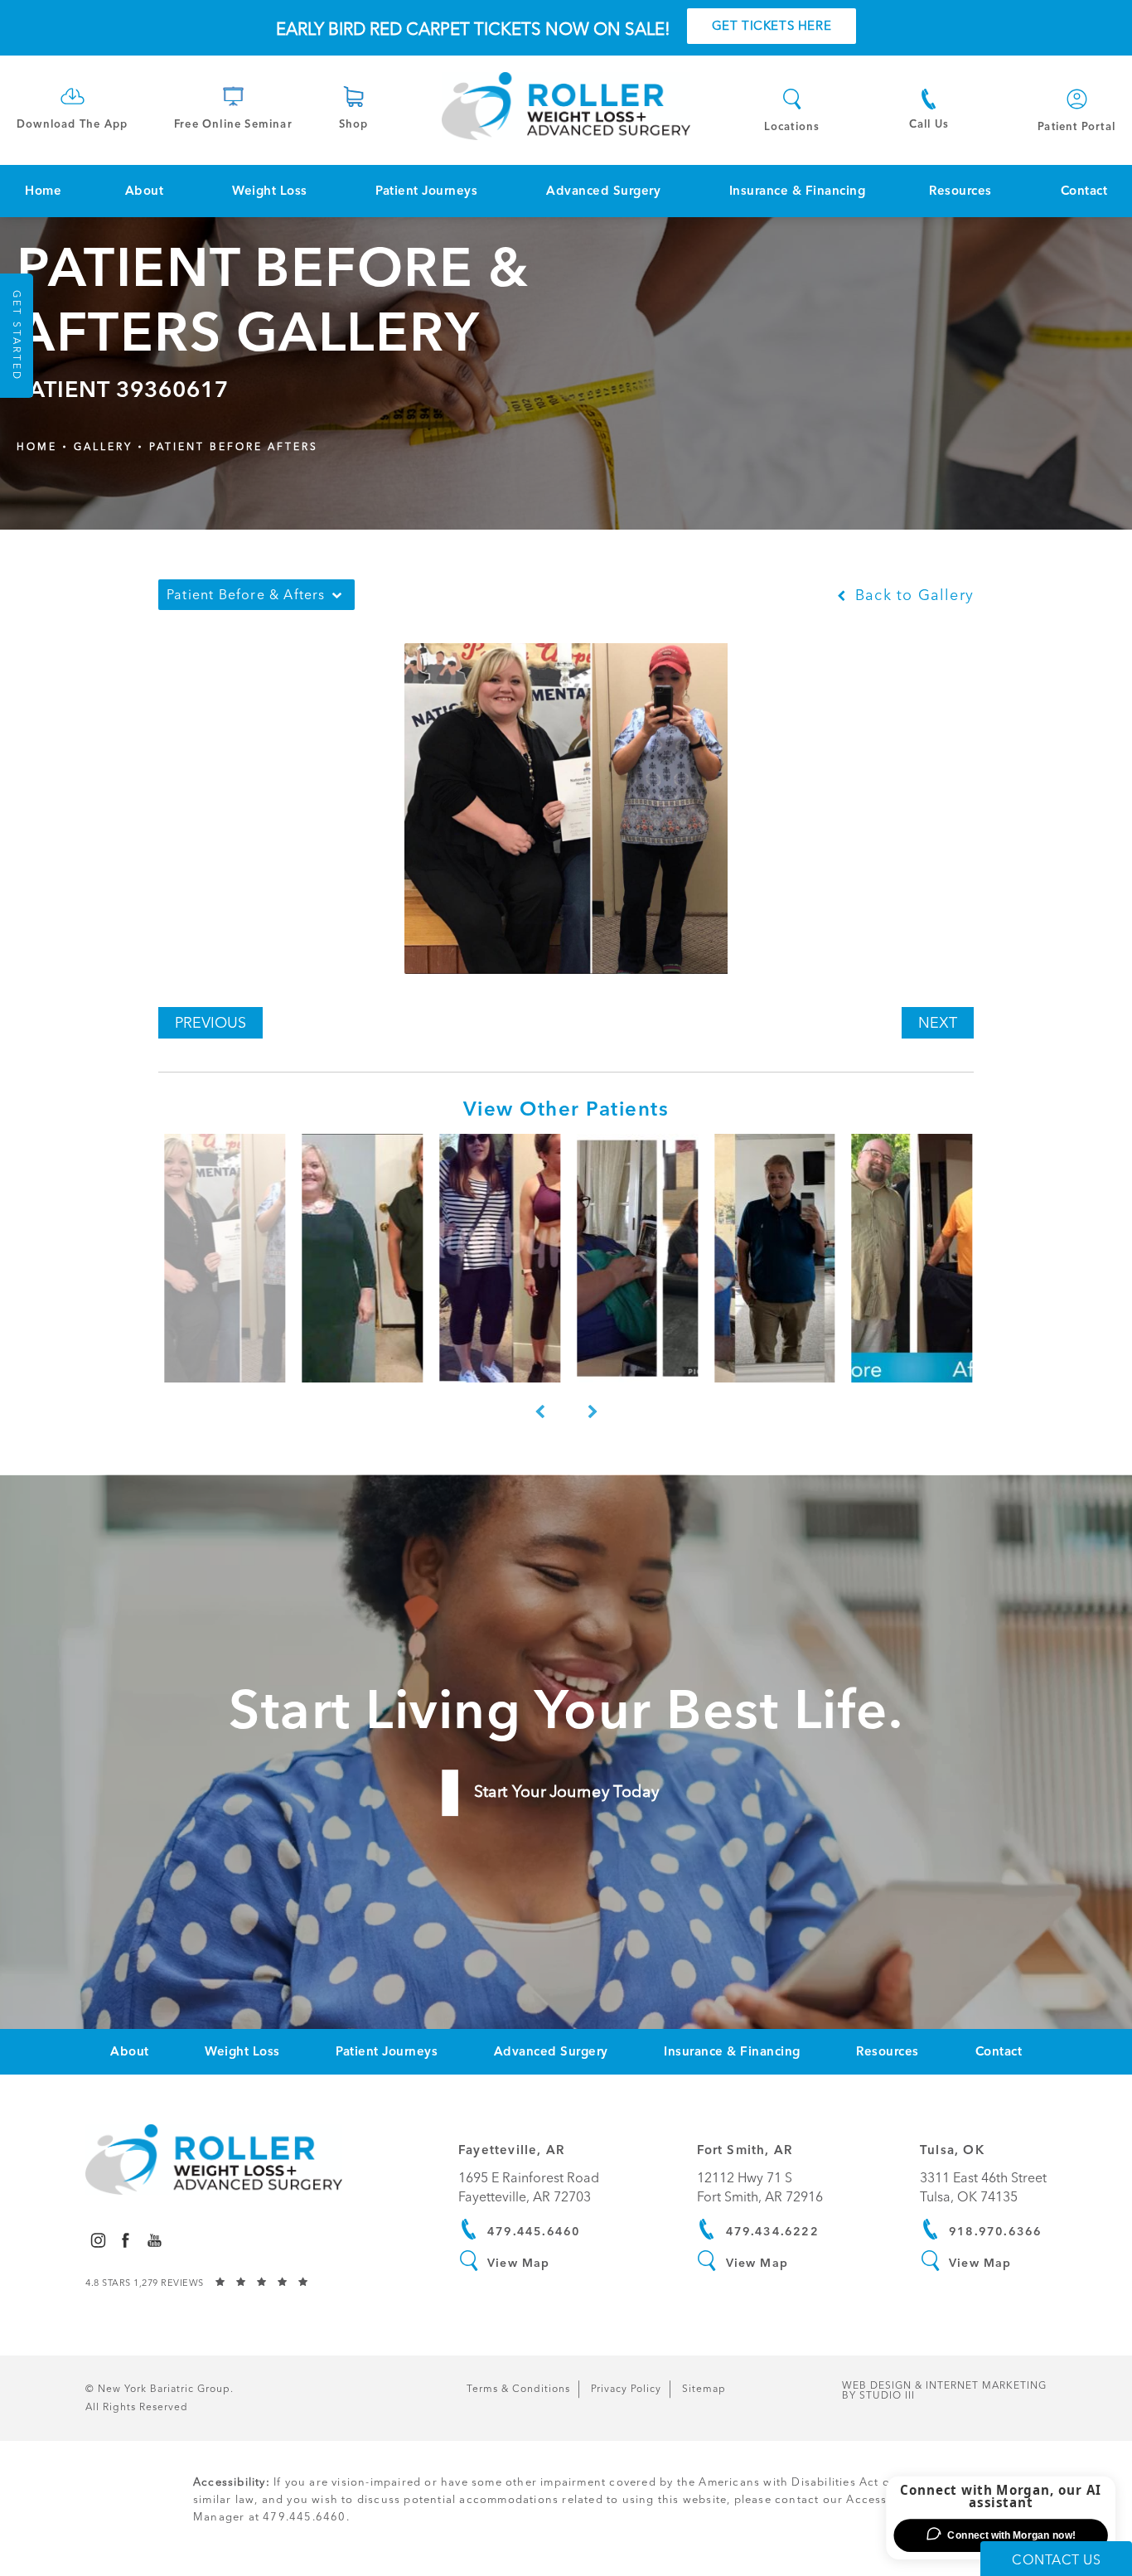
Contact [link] (1084, 191)
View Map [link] (519, 2263)
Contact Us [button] (1056, 2560)
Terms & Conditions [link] (518, 2389)
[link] (72, 107)
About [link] (145, 191)
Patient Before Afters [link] (234, 447)
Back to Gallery (912, 595)
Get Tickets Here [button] (772, 26)
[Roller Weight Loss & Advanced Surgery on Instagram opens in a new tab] (97, 2240)
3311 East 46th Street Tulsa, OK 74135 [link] (983, 2187)
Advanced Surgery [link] (603, 191)
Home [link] (43, 191)
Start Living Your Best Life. (566, 1709)
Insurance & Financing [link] (798, 191)
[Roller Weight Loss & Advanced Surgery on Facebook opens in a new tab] (126, 2240)
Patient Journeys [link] (426, 191)
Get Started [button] (17, 336)
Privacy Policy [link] (626, 2389)
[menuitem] (43, 191)
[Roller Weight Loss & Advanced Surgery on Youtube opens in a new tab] (155, 2240)
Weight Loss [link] (270, 191)
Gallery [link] (103, 447)
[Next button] (593, 1412)
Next (938, 1023)
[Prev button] (539, 1412)
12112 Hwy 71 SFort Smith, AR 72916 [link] (760, 2187)
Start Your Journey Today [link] (566, 1792)
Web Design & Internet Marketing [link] (944, 2390)
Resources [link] (960, 191)
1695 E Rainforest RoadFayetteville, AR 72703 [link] (529, 2187)
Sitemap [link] (704, 2389)
